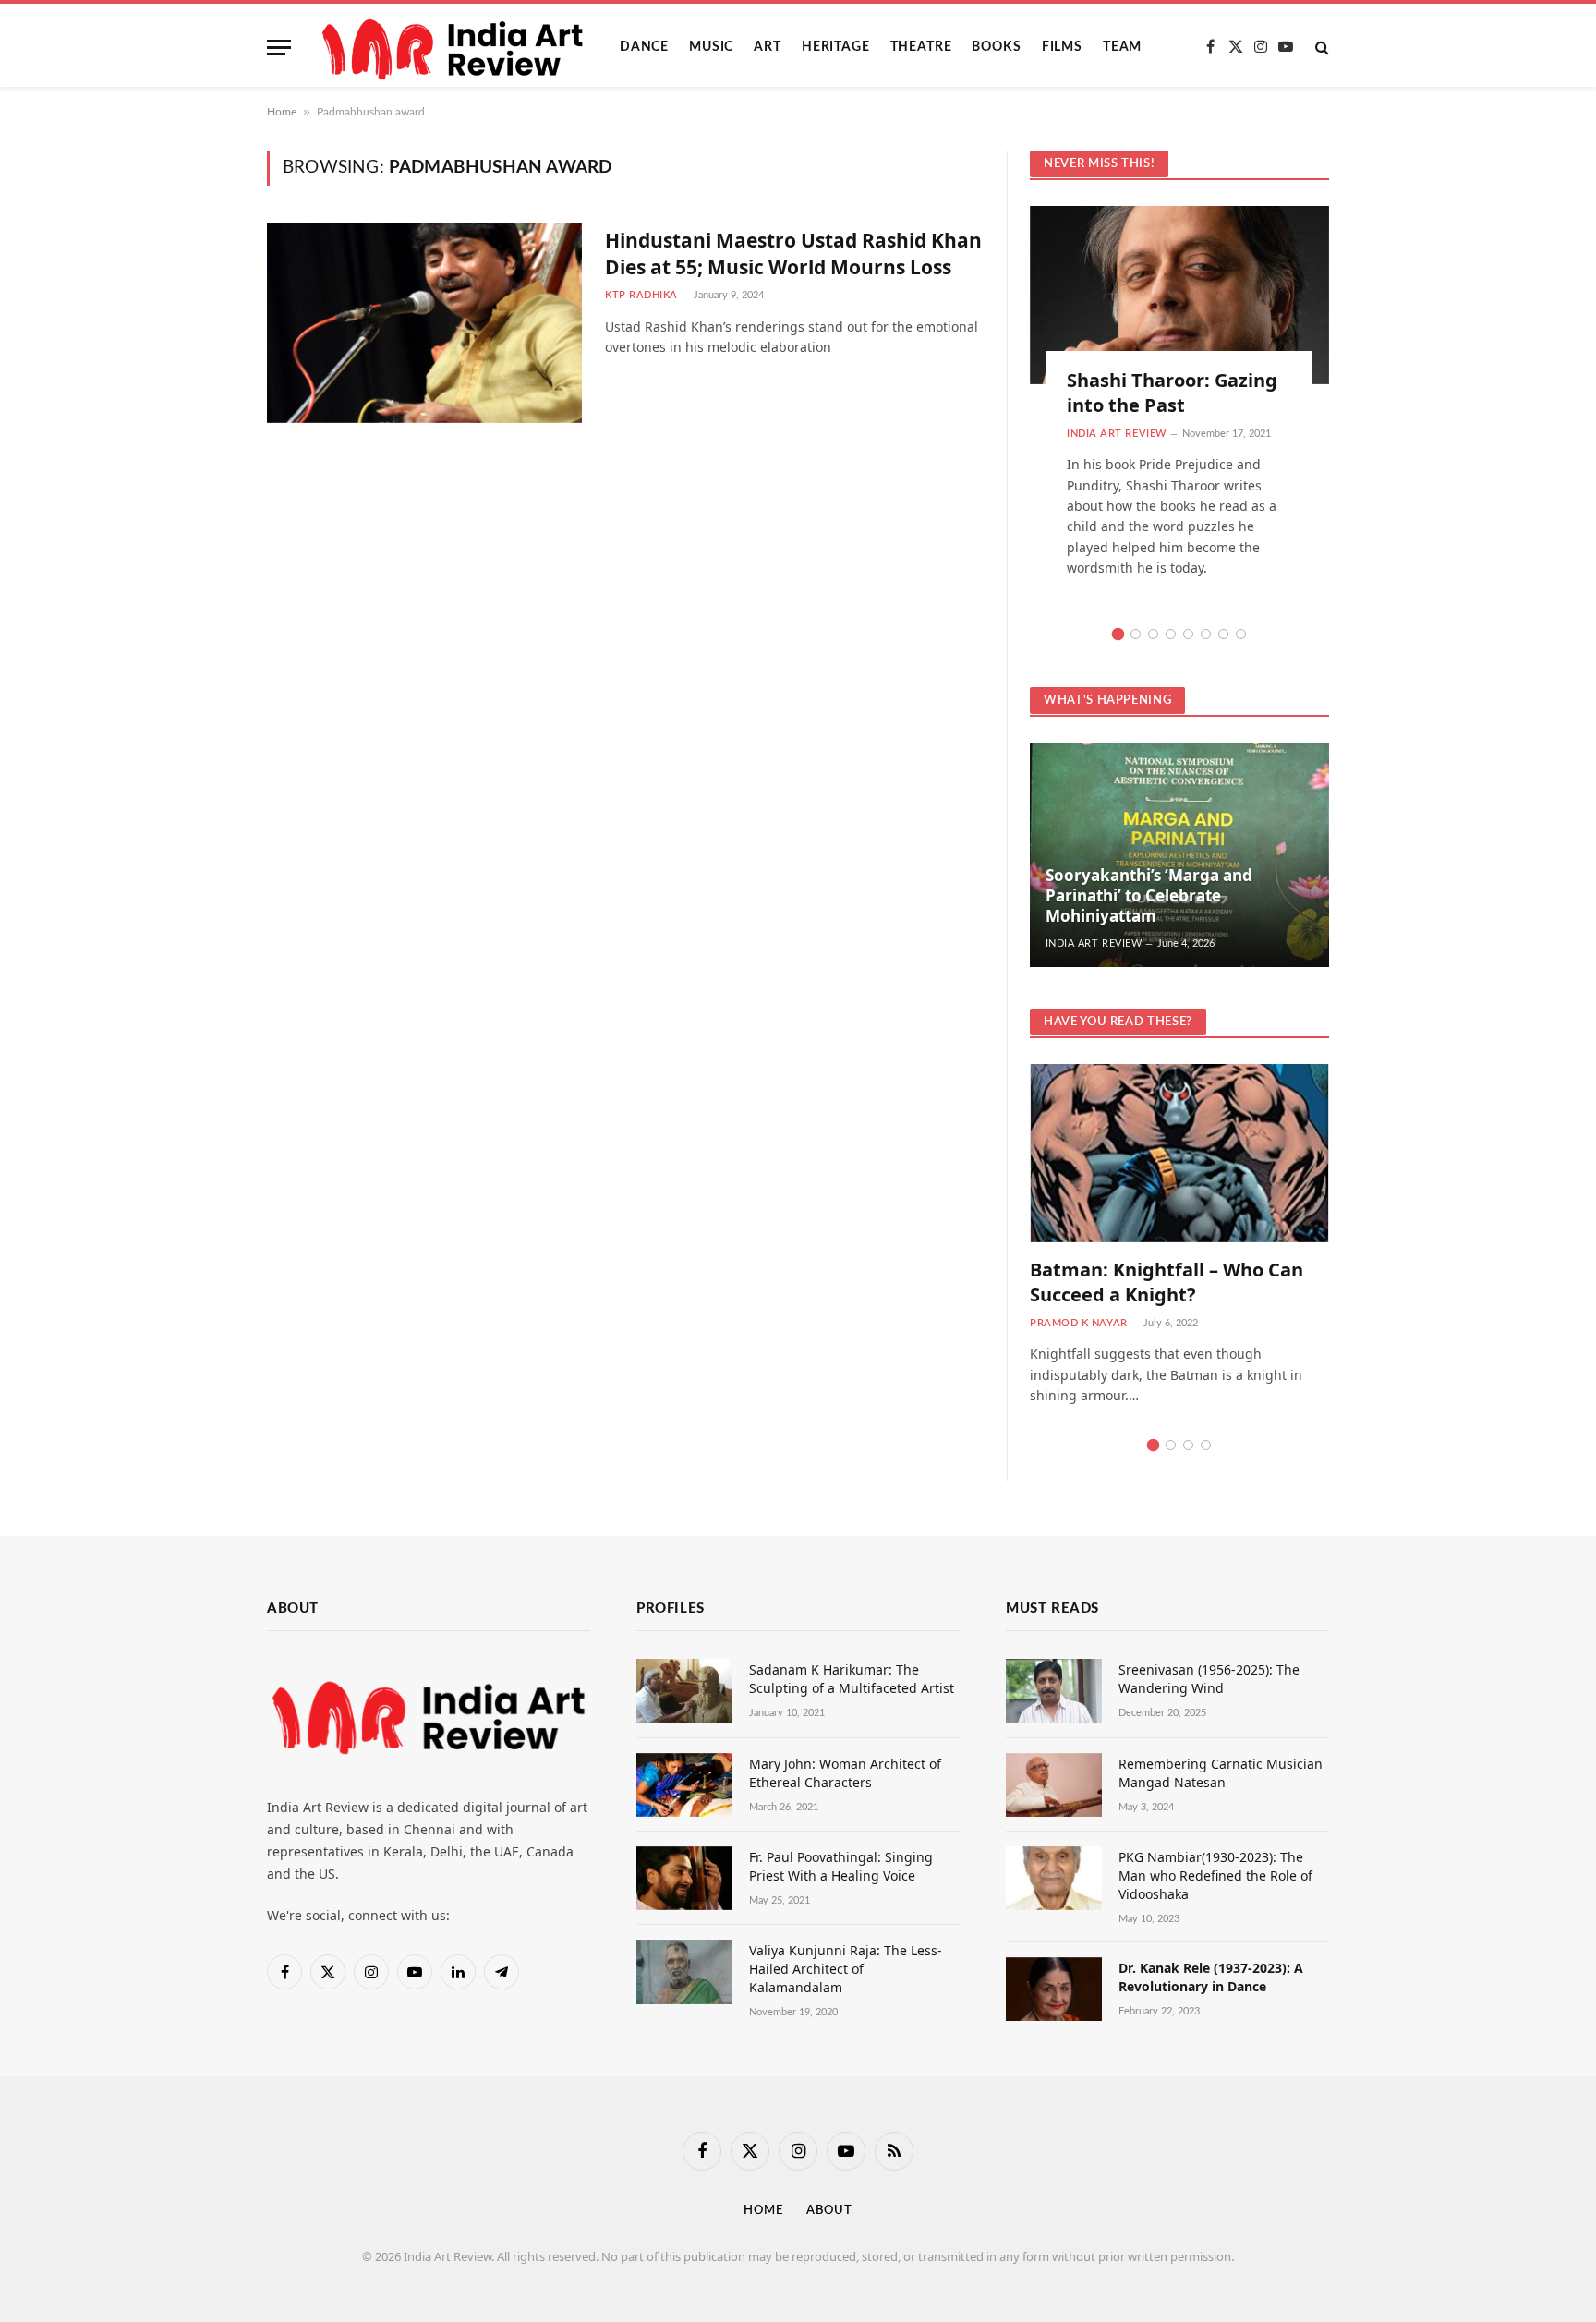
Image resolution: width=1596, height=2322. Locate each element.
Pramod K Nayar (1079, 1323)
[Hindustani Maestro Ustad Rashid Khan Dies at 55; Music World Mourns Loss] (424, 323)
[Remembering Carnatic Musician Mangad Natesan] (1054, 1785)
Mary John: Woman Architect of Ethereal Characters (845, 1773)
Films (1062, 47)
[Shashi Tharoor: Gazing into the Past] (1179, 295)
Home (282, 112)
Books (996, 47)
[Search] (1320, 48)
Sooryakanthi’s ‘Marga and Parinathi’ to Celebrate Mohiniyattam (1149, 895)
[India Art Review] (455, 47)
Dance (644, 47)
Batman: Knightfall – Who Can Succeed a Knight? (1167, 1282)
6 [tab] (1206, 634)
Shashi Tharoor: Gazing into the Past (1172, 393)
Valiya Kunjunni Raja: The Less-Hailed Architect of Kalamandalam (846, 1969)
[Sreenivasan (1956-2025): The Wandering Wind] (1054, 1691)
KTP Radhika (641, 295)
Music (711, 47)
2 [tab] (1136, 634)
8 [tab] (1241, 634)
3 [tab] (1153, 634)
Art (768, 47)
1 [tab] (1118, 634)
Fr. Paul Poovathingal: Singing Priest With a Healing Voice (841, 1866)
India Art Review (1117, 434)
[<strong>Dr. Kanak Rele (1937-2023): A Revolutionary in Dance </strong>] (1054, 1989)
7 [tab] (1223, 634)
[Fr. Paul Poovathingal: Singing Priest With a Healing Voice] (684, 1878)
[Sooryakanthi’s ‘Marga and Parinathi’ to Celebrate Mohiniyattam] (1179, 855)
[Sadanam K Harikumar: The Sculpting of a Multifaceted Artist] (684, 1691)
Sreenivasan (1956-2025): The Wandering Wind (1209, 1679)
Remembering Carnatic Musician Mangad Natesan (1221, 1773)
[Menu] (279, 48)
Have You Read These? (1118, 1022)
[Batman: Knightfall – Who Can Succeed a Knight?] (1179, 1153)
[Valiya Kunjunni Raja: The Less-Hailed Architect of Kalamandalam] (684, 1971)
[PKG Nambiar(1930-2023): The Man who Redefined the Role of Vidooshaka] (1054, 1878)
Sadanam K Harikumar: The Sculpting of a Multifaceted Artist (852, 1679)
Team (1122, 47)
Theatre (921, 47)
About (829, 2211)
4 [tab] (1171, 634)
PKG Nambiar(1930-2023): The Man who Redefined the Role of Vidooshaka (1215, 1875)
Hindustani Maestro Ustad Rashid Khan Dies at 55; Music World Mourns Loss (793, 254)
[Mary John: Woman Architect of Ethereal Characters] (684, 1785)
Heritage (836, 47)
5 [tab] (1188, 634)
